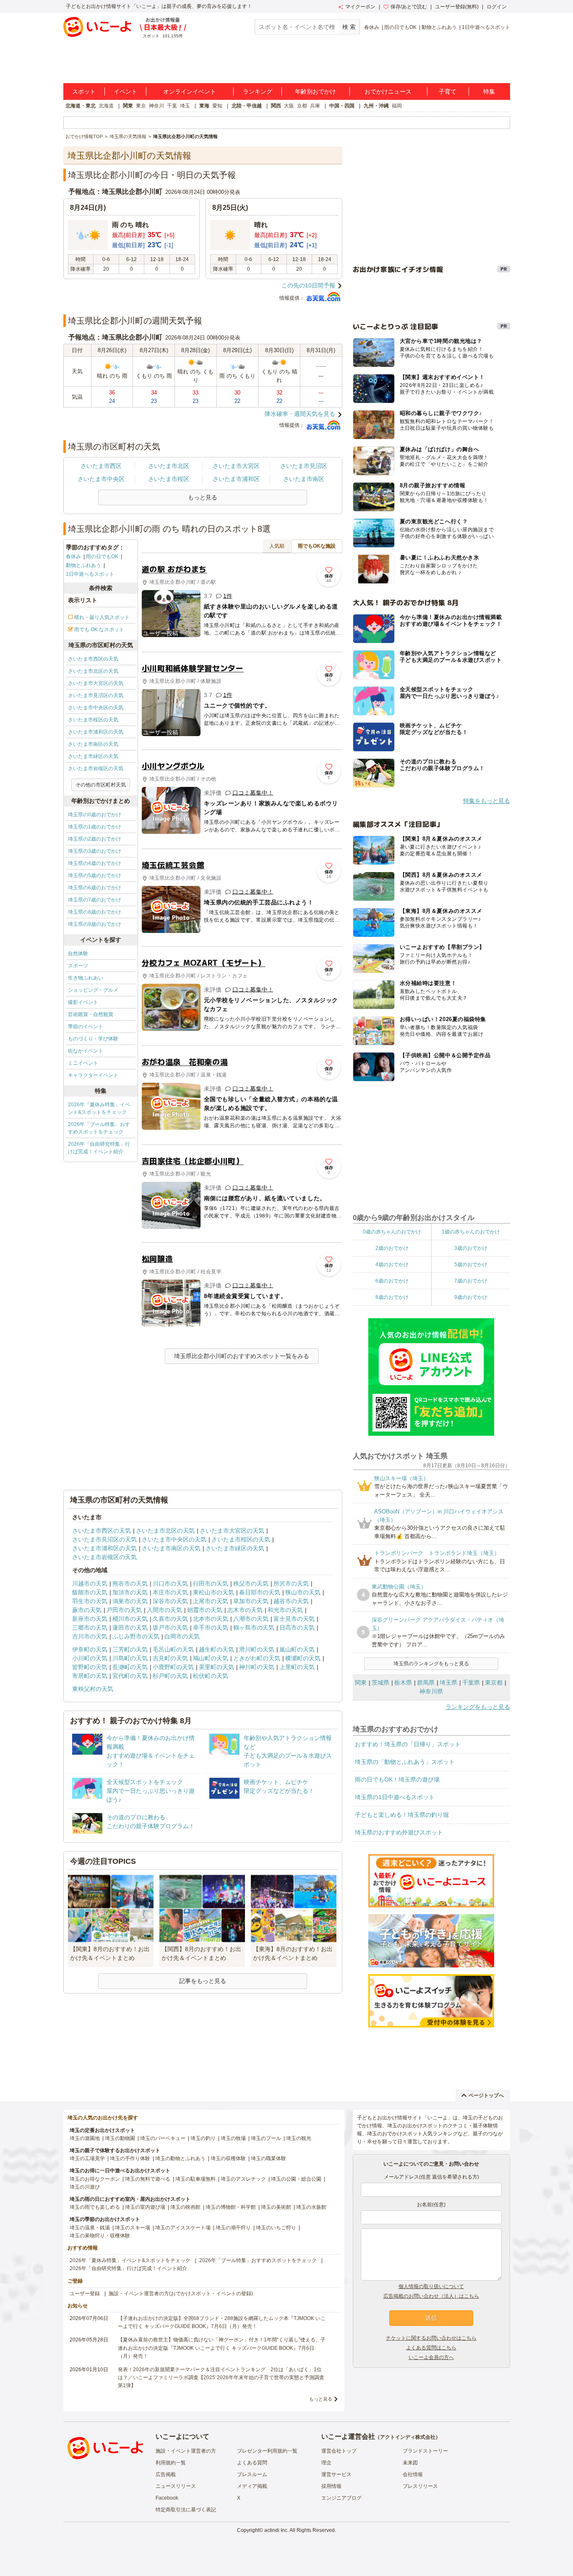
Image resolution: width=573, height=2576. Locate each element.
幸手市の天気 (211, 1628)
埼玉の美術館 (276, 2207)
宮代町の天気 (130, 1676)
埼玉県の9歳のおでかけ (95, 924)
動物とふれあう (439, 27)
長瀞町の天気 (130, 1667)
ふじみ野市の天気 (136, 1636)
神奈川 (156, 106)
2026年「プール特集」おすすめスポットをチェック (99, 1128)
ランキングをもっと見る (478, 1707)
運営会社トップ (339, 2451)
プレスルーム (252, 2474)
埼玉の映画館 (185, 2207)
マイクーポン (360, 7)
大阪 (289, 106)
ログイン (497, 7)
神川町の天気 (257, 1667)
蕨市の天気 (87, 1610)
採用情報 (331, 2486)
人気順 (277, 546)
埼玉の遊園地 (85, 2138)
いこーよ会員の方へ (431, 2357)
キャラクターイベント (93, 1075)
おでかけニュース (388, 91)
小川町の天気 (90, 1658)
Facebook (167, 2498)
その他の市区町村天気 (101, 785)
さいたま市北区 (169, 466)
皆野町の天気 (90, 1667)
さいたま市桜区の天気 (93, 720)
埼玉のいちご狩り (276, 2228)
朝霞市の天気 (205, 1610)
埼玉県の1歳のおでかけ (95, 827)
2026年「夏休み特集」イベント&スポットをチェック (99, 1108)
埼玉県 (448, 1682)
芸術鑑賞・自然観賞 (91, 1014)
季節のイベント (86, 1027)
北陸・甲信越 (247, 106)
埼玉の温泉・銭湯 (90, 2228)
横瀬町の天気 (303, 1658)
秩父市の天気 (251, 1583)
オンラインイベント (190, 91)
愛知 (217, 106)
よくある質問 (252, 2463)
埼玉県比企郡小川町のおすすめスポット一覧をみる (242, 1356)
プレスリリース (420, 2486)
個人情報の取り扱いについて (431, 2286)
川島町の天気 (130, 1658)
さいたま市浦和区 (236, 479)
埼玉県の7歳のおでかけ (95, 900)
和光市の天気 (285, 1610)
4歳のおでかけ (392, 1264)
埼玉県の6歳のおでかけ (95, 888)
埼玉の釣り (203, 2138)
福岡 (397, 106)
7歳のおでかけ (471, 1281)
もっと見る (321, 2399)
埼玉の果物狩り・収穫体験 (100, 2236)
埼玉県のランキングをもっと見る (431, 1664)
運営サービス (336, 2474)
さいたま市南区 (304, 479)
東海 (204, 106)
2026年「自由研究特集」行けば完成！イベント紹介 (99, 1148)
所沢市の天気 (291, 1583)
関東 (128, 106)
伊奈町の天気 (90, 1649)
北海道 (106, 106)
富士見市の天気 (294, 1619)
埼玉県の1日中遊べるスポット (395, 1797)
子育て (448, 91)
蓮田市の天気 (130, 1628)
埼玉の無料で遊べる (148, 2179)
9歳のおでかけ (471, 1297)
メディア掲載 (252, 2486)
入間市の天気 (164, 1610)
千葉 (172, 106)
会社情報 (413, 2474)
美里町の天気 (216, 1667)
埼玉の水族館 (311, 2207)
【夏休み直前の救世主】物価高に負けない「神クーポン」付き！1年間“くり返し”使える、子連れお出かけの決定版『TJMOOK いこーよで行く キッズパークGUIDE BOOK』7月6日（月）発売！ (222, 2348)
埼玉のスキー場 (133, 2228)
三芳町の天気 (130, 1649)
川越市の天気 (90, 1583)
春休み (372, 27)
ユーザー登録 (85, 2294)
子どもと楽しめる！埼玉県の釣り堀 (402, 1815)
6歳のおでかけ (392, 1281)
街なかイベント (86, 1051)
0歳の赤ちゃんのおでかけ (392, 1232)
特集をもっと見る (487, 801)
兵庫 (315, 106)
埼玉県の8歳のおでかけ (95, 912)
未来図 (410, 2463)
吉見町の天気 (170, 1658)
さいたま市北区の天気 (93, 671)
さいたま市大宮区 (236, 466)
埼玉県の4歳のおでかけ (95, 863)
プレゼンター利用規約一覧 (267, 2451)
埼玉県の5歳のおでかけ (95, 875)
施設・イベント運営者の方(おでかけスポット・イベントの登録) (181, 2294)
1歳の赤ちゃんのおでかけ (471, 1232)
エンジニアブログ (341, 2498)
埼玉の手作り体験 (130, 2158)
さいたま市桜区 (169, 479)
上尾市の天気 (211, 1601)
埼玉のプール (266, 2138)
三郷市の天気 (90, 1628)
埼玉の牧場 (233, 2138)
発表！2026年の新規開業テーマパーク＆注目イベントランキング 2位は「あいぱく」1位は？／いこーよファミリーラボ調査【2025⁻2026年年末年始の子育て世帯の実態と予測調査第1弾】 (221, 2377)
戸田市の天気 (124, 1610)
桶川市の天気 (130, 1619)
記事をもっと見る (203, 1981)
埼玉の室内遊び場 (145, 2207)
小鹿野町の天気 (173, 1667)
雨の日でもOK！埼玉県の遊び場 (397, 1779)
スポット (84, 91)
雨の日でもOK (400, 27)
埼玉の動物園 (120, 2138)
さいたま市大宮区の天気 (96, 683)
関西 (276, 106)
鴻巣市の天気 (130, 1601)
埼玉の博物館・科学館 (231, 2207)
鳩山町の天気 (211, 1658)
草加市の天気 (251, 1601)
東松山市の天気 (214, 1592)
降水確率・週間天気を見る (300, 414)
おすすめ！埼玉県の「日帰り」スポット (408, 1744)
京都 (302, 106)
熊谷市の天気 (130, 1583)
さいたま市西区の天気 (93, 659)
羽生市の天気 (90, 1601)
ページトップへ (486, 2095)
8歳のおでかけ (392, 1297)
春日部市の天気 (260, 1592)
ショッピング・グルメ (93, 990)
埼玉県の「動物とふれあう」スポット (405, 1762)
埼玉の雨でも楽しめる (95, 2207)
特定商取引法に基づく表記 (186, 2510)
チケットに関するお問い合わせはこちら (431, 2338)
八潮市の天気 (251, 1619)
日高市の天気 (297, 1628)
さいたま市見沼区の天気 (96, 695)
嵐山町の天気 (297, 1649)
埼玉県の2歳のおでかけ (95, 839)
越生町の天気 (216, 1649)
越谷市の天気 (291, 1601)
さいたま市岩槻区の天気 (96, 768)
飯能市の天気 (90, 1592)
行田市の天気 (211, 1583)
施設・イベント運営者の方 (186, 2451)
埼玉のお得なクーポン (95, 2179)
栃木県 (403, 1682)
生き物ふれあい (86, 978)
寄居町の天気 (90, 1676)
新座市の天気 (90, 1619)
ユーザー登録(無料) (457, 7)
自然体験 (78, 954)
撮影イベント (83, 1002)
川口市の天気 (170, 1583)
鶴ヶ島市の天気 (254, 1628)
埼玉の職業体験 (268, 2158)
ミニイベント (83, 1063)
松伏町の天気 (211, 1676)
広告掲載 (166, 2474)
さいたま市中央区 (101, 479)
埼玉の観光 (299, 2138)
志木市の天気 (245, 1610)
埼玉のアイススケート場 (183, 2228)
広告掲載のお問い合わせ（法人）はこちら (431, 2296)
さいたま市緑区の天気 (93, 756)
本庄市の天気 (170, 1592)
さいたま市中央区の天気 (96, 708)
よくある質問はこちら (431, 2348)
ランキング (258, 91)
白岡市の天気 (182, 1636)
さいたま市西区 (101, 466)
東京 (141, 106)
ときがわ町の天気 (257, 1658)
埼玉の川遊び (85, 2187)
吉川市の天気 (90, 1636)
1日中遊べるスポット (486, 27)
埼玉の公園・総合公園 (296, 2179)
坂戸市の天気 (170, 1628)
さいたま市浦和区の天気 (96, 732)
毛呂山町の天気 (173, 1649)
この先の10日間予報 (308, 285)
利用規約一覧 (171, 2463)
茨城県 (380, 1682)
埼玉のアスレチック (243, 2179)
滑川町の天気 (257, 1649)
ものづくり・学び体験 (93, 1039)
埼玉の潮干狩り (233, 2228)
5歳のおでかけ (471, 1264)
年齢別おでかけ (315, 91)
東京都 (494, 1682)
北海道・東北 (81, 106)
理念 (326, 2463)
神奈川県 (431, 1691)
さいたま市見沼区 (304, 466)
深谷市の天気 (170, 1601)
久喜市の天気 (170, 1619)
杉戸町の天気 (170, 1676)
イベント (125, 91)
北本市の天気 (211, 1619)
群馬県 (426, 1682)
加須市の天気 (130, 1592)
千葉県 (471, 1682)
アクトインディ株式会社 (408, 2437)
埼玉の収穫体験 (228, 2158)
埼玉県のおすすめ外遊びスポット (399, 1832)
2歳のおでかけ (392, 1248)
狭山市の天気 (303, 1592)
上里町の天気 (297, 1667)
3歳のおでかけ (471, 1248)
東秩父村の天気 (93, 1689)
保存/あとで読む (409, 7)
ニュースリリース (176, 2486)
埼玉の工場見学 (87, 2158)
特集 (489, 91)
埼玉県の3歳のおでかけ (95, 851)
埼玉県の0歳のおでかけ (95, 815)
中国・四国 (342, 106)
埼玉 (185, 106)
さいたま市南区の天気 (93, 744)
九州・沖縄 (376, 106)
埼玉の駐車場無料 (195, 2179)
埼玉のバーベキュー (163, 2138)
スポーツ (78, 966)
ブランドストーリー (425, 2451)
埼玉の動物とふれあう (180, 2158)
